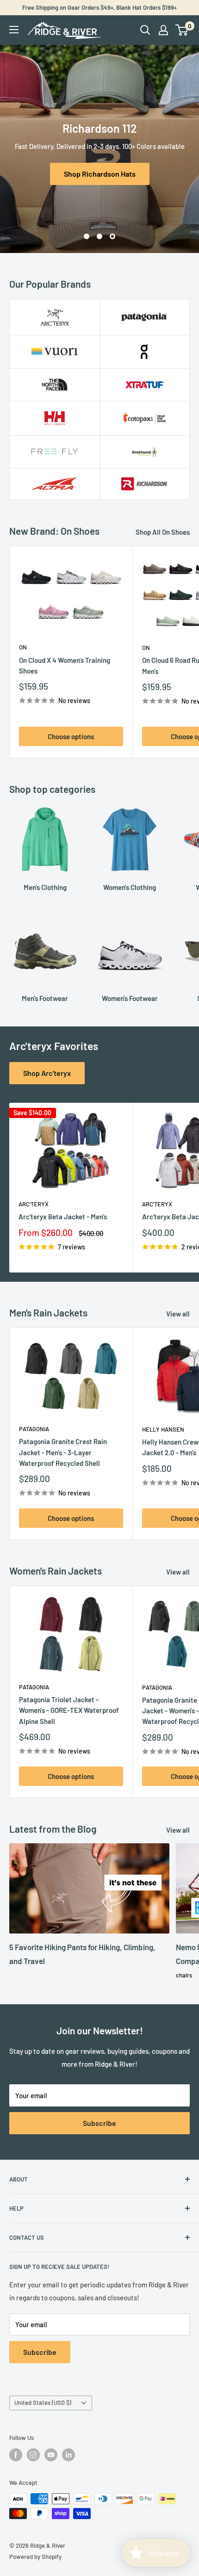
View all (178, 1314)
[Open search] (145, 30)
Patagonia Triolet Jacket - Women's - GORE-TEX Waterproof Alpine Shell (69, 1710)
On (23, 647)
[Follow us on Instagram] (33, 2455)
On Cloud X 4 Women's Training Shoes (65, 665)
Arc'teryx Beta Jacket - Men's (63, 1217)
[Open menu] (14, 30)
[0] (182, 30)
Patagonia (34, 1429)
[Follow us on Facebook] (16, 2455)
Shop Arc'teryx (47, 1073)
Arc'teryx (34, 1204)
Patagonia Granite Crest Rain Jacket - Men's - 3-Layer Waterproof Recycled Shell (63, 1452)
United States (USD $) (43, 2403)
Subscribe (99, 2123)
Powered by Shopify (35, 2557)
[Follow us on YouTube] (51, 2455)
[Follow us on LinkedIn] (68, 2455)
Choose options (71, 736)
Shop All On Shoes (163, 532)
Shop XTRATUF (100, 174)
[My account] (163, 30)
